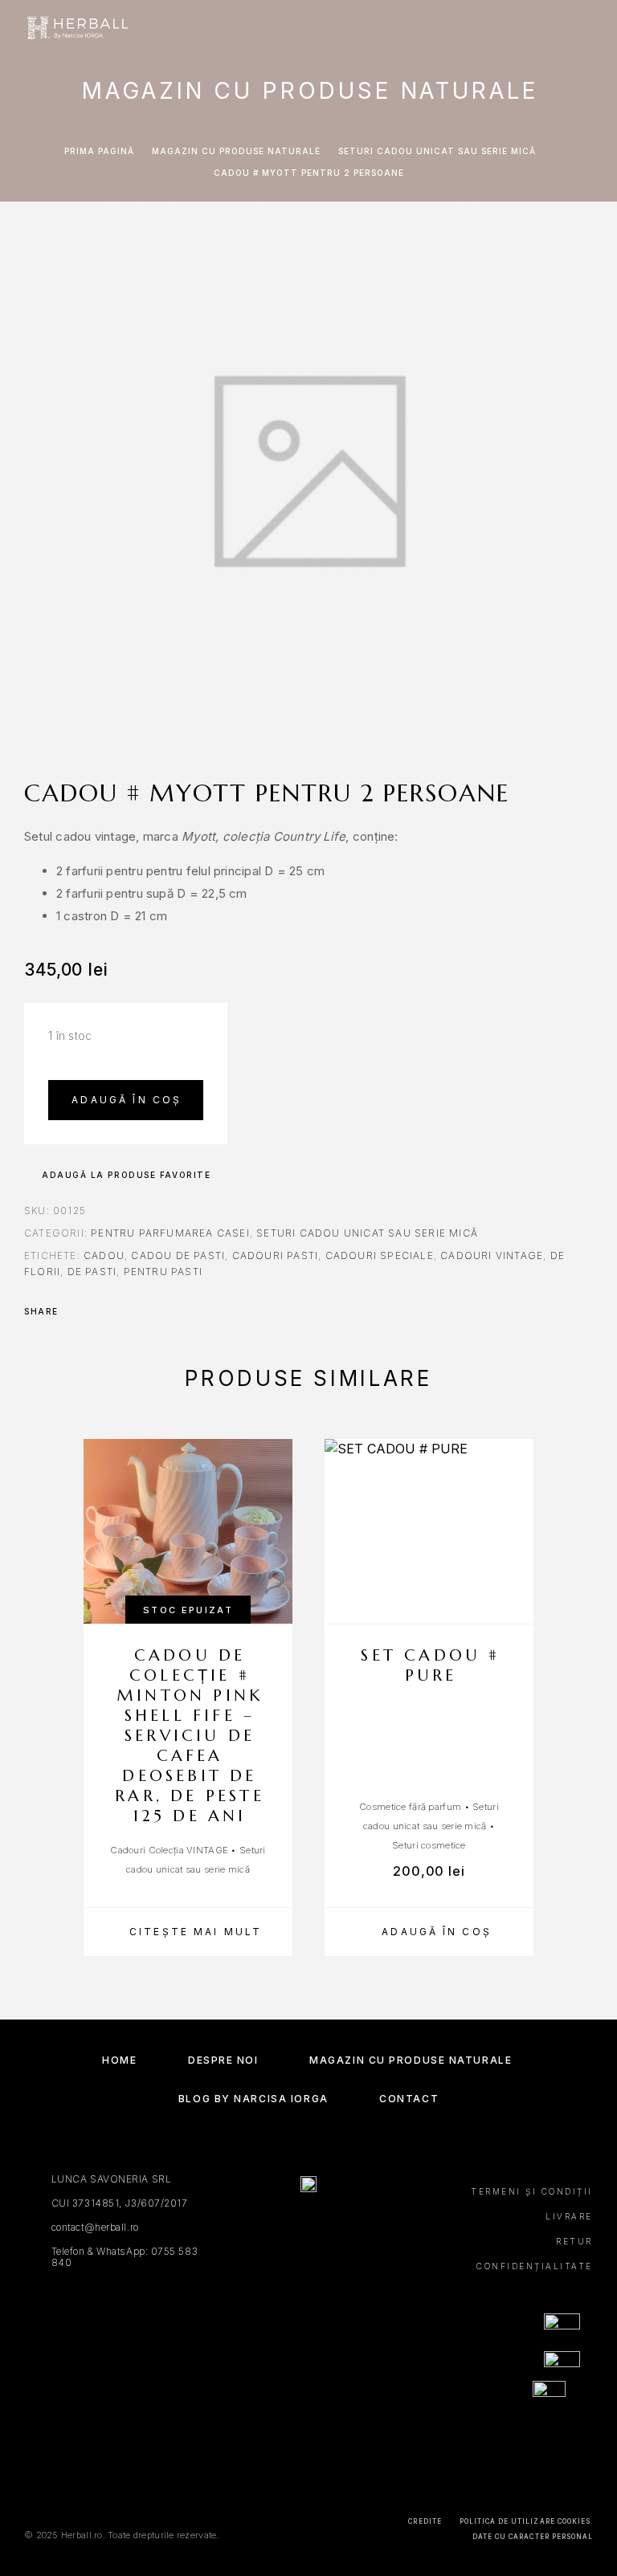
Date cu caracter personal (533, 2537)
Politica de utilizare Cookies (525, 2521)
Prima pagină (99, 151)
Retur (574, 2241)
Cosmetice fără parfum (410, 1807)
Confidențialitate (535, 2266)
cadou (104, 1255)
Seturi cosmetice (429, 1845)
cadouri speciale (380, 1255)
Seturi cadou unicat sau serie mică (437, 151)
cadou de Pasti (178, 1255)
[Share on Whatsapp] (138, 1311)
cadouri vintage (492, 1255)
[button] (429, 1932)
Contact (409, 2099)
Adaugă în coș (127, 1100)
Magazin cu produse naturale (236, 151)
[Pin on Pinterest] (117, 1311)
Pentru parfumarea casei (170, 1233)
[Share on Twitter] (96, 1311)
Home (119, 2060)
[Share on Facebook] (76, 1311)
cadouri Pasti (276, 1255)
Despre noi (223, 2060)
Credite (425, 2521)
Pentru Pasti (163, 1272)
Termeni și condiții (532, 2191)
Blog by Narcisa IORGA (253, 2099)
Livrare (569, 2216)
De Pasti (92, 1272)
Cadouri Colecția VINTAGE (169, 1850)
